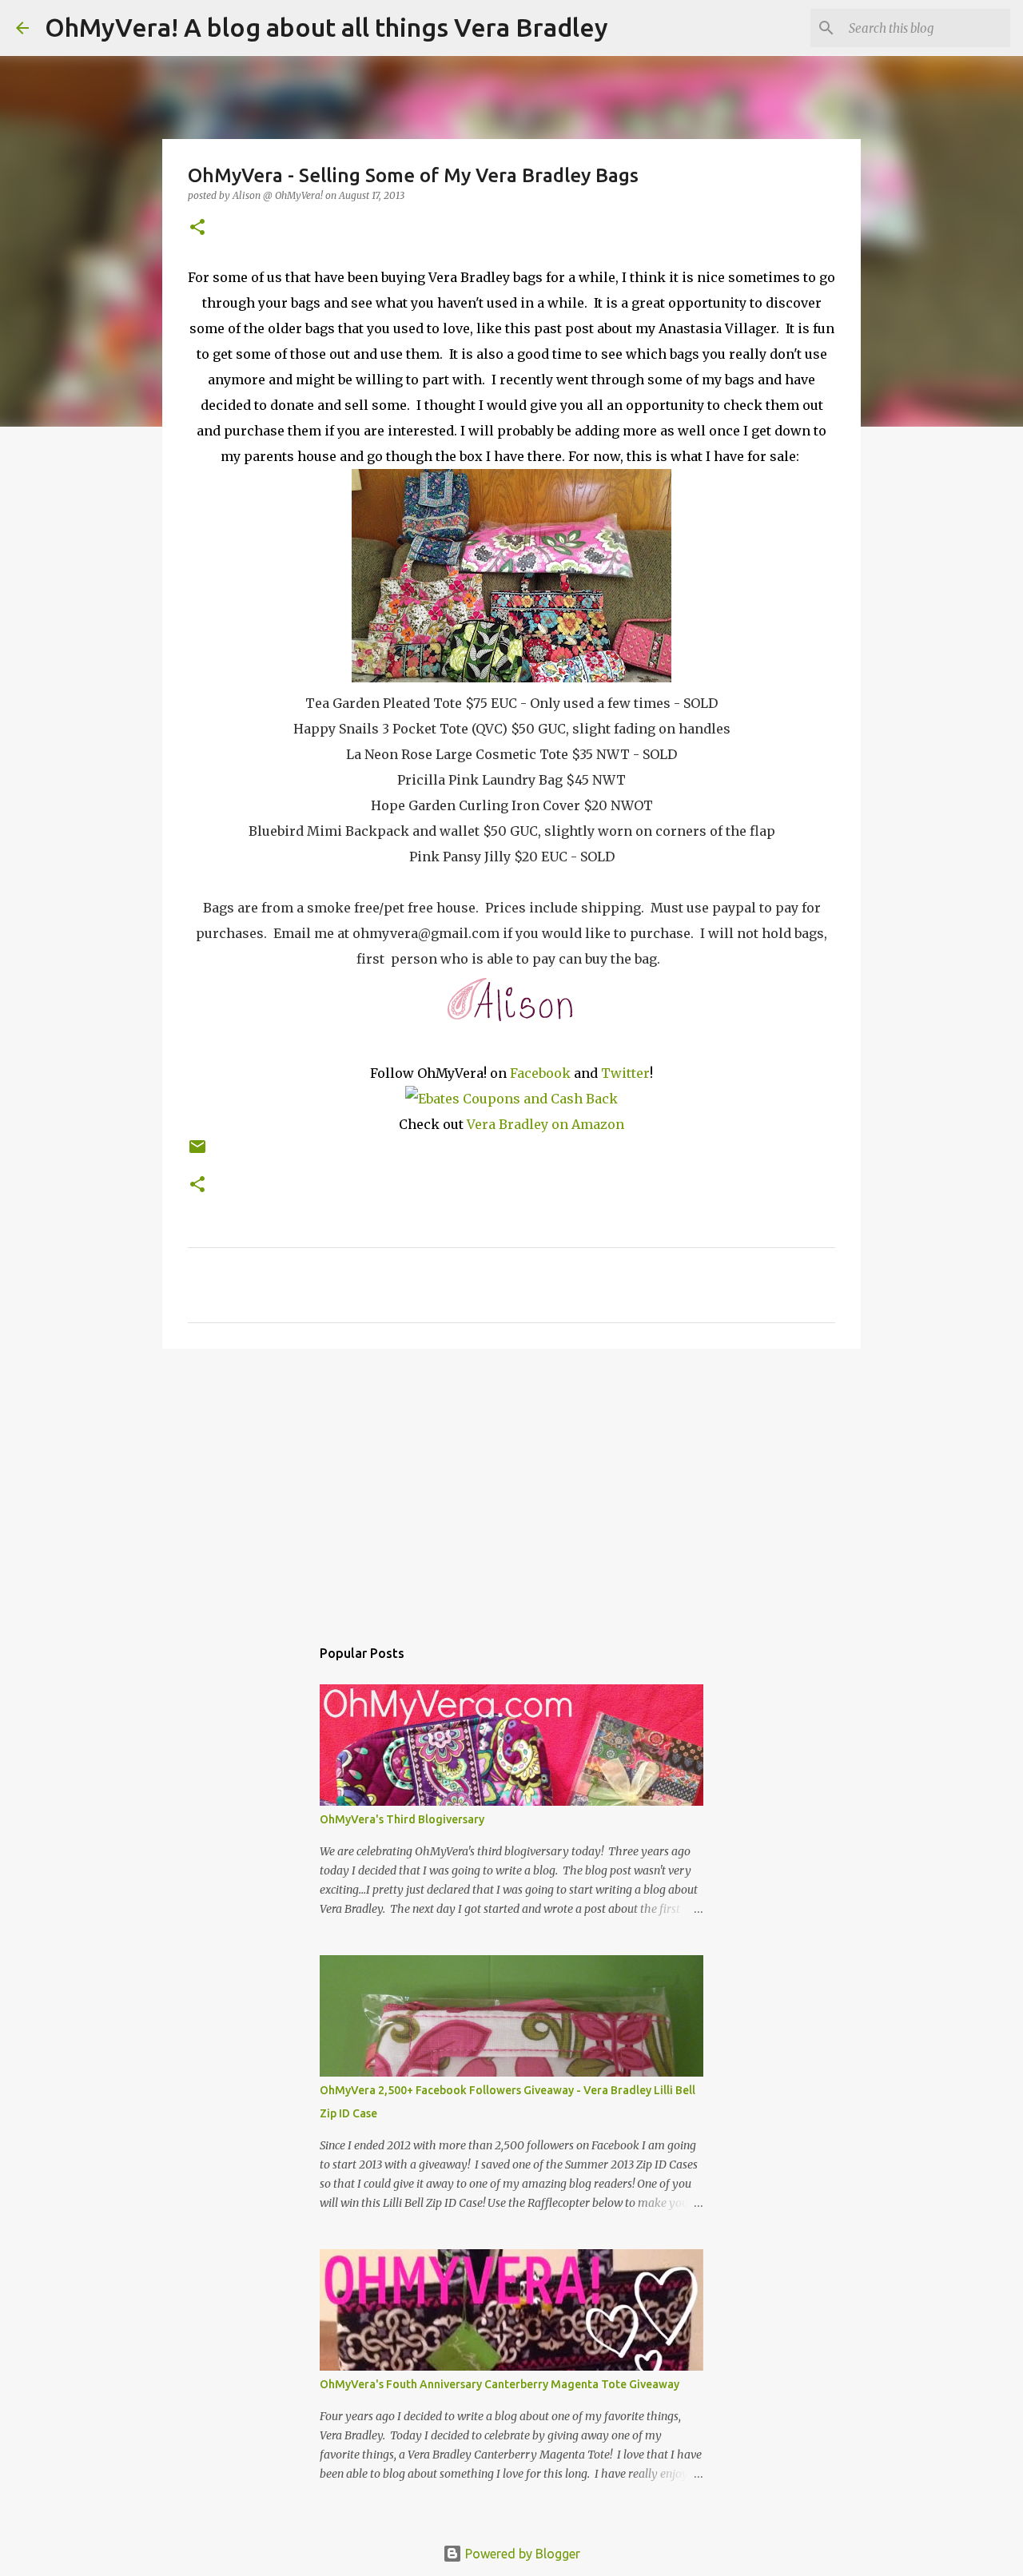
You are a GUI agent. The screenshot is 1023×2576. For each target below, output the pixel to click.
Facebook (540, 1073)
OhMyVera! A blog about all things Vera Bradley (326, 27)
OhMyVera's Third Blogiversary (402, 1819)
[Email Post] (197, 1153)
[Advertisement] (511, 1485)
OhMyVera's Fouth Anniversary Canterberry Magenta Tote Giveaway (500, 2384)
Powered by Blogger (521, 2554)
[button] (197, 228)
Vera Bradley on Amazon (545, 1124)
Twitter (625, 1073)
